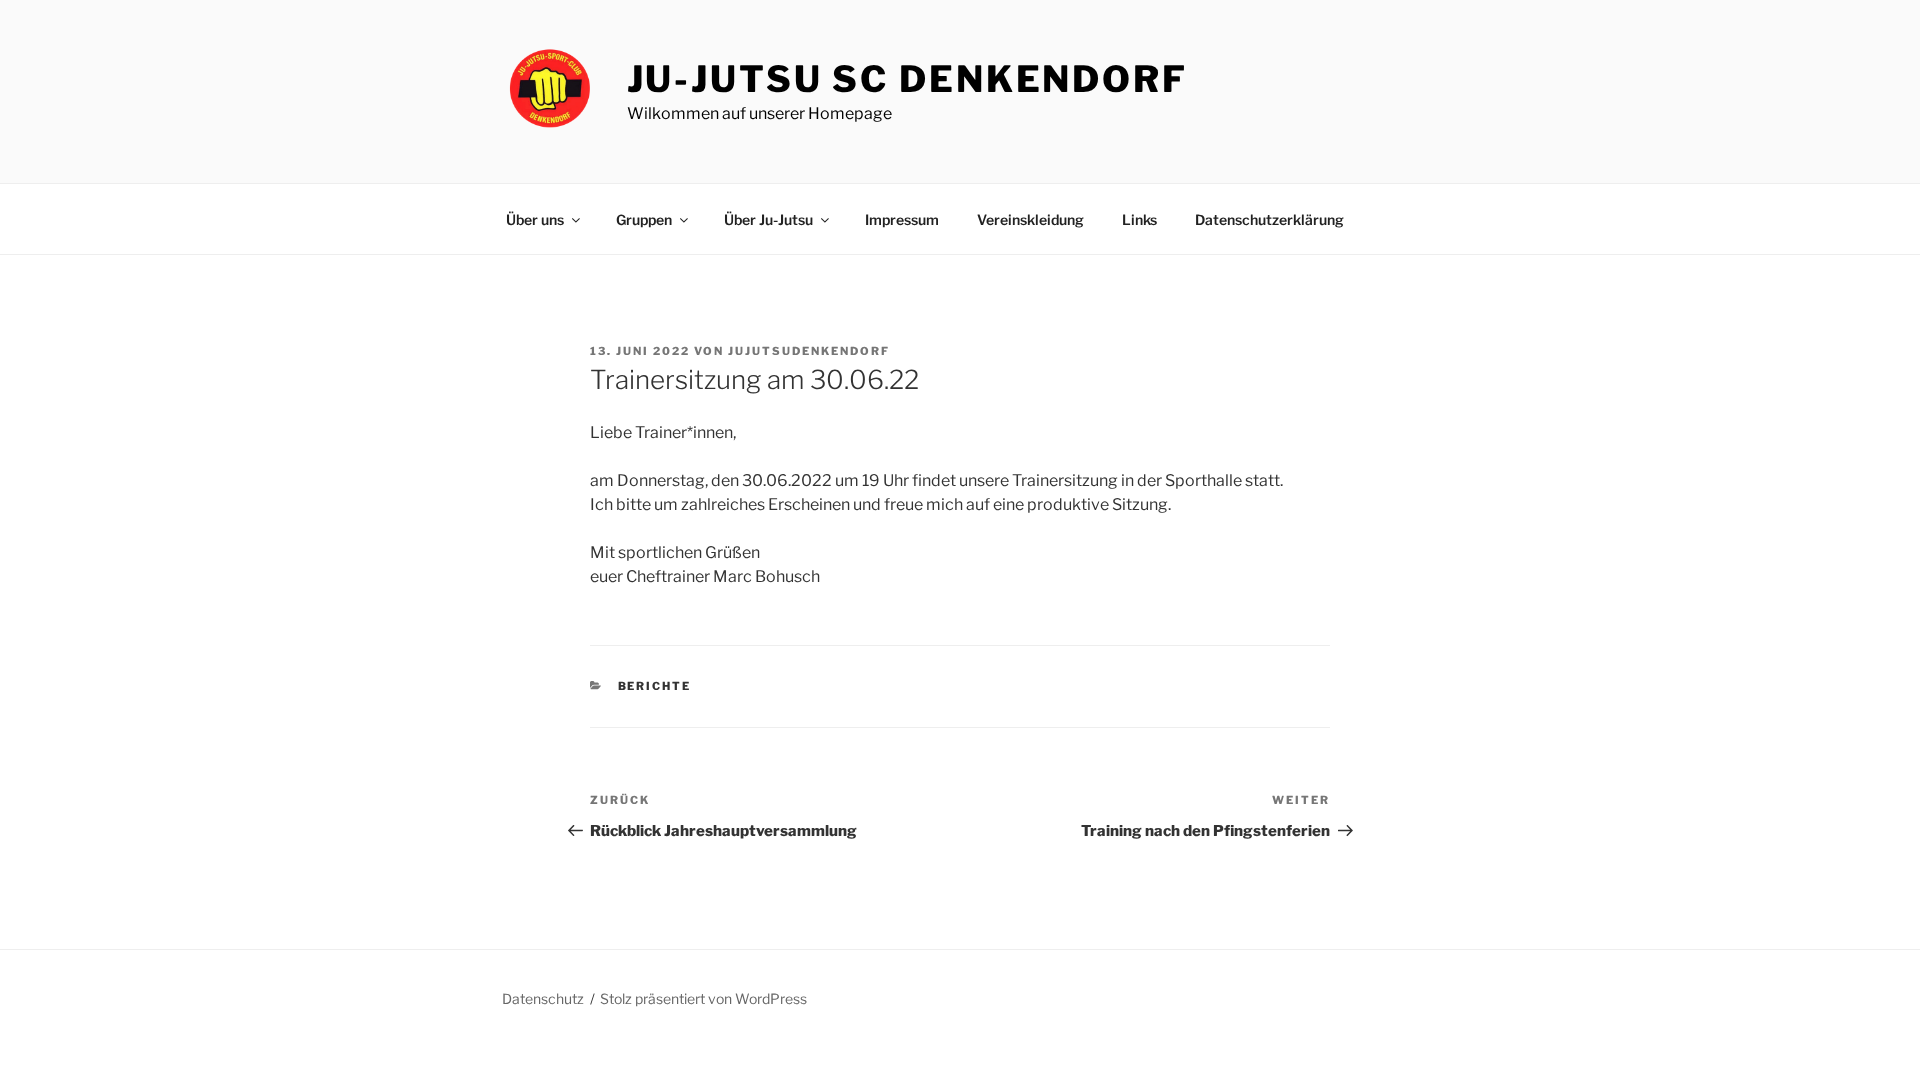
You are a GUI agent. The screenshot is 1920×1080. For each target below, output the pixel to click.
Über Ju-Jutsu (768, 219)
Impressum (902, 219)
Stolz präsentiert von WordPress (703, 998)
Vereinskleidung (1030, 219)
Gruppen (644, 219)
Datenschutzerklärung (1269, 219)
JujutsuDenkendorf (809, 351)
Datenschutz (543, 998)
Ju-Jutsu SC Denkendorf (907, 79)
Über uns (535, 219)
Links (1139, 219)
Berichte (655, 686)
